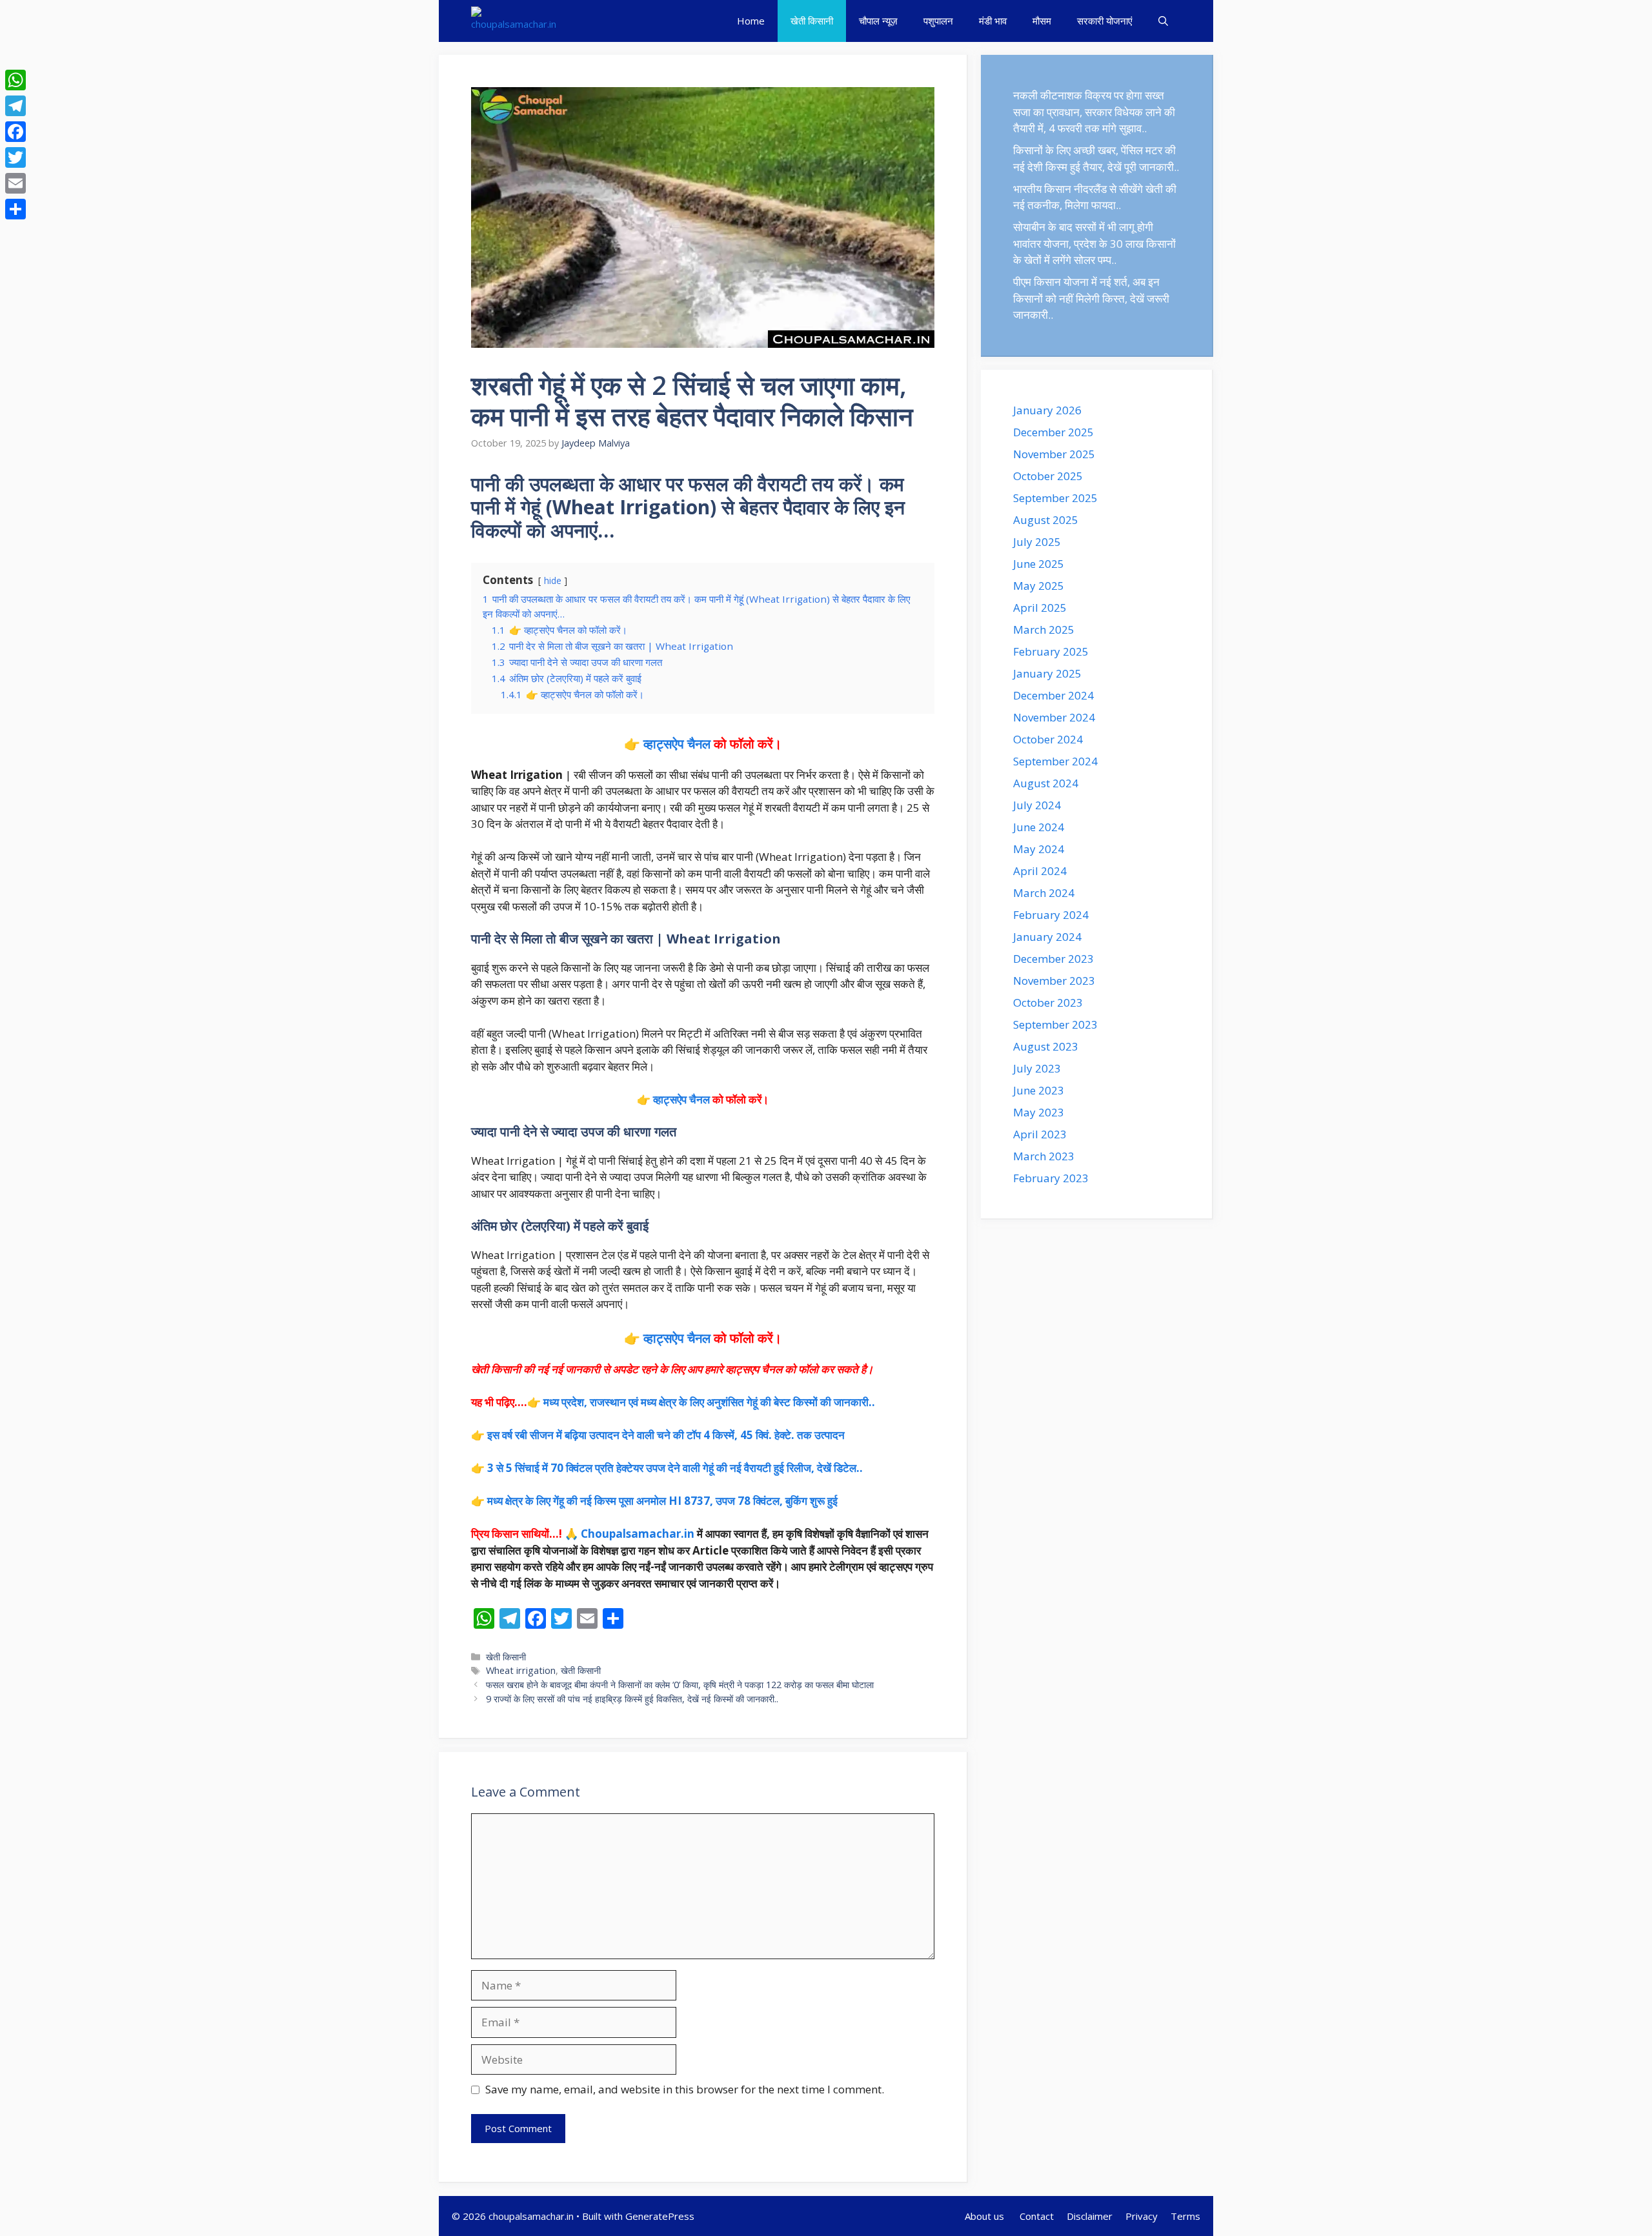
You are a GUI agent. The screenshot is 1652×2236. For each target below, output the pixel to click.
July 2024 (1037, 805)
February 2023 (1051, 1178)
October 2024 (1048, 739)
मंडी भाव (993, 21)
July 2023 (1037, 1068)
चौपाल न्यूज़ (878, 21)
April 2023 (1040, 1134)
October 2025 (1048, 476)
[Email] (15, 183)
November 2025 (1054, 454)
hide (553, 580)
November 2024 (1054, 717)
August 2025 (1046, 520)
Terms (1185, 2216)
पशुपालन (938, 21)
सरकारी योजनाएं (1105, 21)
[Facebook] (15, 132)
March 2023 (1044, 1156)
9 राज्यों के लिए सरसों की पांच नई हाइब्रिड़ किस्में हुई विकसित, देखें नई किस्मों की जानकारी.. (632, 1699)
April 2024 (1040, 871)
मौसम (1042, 21)
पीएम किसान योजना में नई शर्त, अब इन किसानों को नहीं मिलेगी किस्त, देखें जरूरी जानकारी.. (1091, 298)
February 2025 (1051, 651)
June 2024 (1039, 827)
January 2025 (1047, 673)
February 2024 (1051, 915)
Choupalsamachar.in (638, 1534)
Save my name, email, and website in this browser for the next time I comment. (685, 2089)
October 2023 (1048, 1002)
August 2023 (1046, 1046)
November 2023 (1054, 981)
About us (986, 2216)
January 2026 (1047, 410)
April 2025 (1040, 608)
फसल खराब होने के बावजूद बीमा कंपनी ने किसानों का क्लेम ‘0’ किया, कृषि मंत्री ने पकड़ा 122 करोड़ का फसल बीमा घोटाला (680, 1685)
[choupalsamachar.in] (514, 21)
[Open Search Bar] (1163, 21)
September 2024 (1055, 761)
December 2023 (1053, 959)
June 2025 (1039, 564)
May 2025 (1039, 586)
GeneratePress (660, 2216)
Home (751, 21)
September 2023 (1055, 1024)
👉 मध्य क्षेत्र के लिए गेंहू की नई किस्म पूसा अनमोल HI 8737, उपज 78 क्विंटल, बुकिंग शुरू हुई (654, 1501)
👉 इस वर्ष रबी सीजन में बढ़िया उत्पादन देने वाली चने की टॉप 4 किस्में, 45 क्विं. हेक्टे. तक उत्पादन (658, 1435)
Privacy (1142, 2216)
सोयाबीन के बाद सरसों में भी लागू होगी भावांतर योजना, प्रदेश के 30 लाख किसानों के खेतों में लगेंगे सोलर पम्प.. (1094, 243)
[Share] (15, 209)
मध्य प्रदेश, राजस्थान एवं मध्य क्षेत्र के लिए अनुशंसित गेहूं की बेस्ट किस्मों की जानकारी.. (709, 1402)
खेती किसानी (812, 21)
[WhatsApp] (15, 80)
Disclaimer (1090, 2216)
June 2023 (1039, 1090)
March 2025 (1044, 630)
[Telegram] (15, 106)
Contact (1037, 2216)
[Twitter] (15, 157)
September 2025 (1055, 498)
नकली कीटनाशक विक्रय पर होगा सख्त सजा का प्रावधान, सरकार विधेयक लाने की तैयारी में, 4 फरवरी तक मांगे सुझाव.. (1094, 112)
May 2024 (1039, 849)
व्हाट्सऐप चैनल (677, 744)
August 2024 (1046, 783)
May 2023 (1039, 1112)
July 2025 (1037, 542)
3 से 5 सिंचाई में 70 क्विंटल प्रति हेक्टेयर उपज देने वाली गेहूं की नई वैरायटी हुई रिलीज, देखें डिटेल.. (675, 1468)
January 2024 (1047, 937)
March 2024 (1044, 893)
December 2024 (1053, 695)
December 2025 (1053, 432)
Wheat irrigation (521, 1670)
